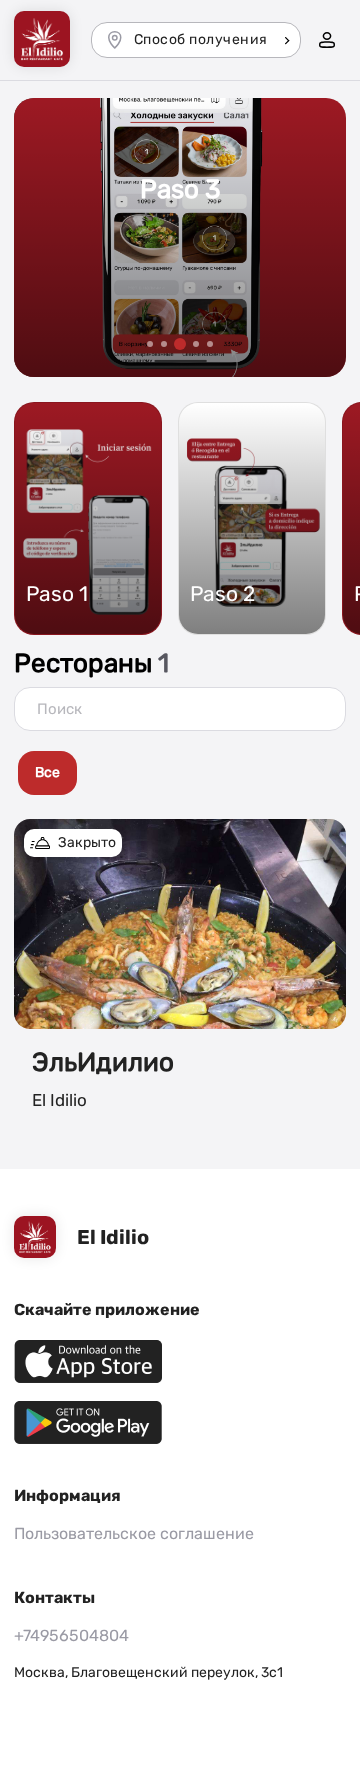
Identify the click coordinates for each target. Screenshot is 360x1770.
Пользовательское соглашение (134, 1533)
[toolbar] (180, 775)
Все (47, 772)
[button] (150, 344)
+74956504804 (71, 1635)
